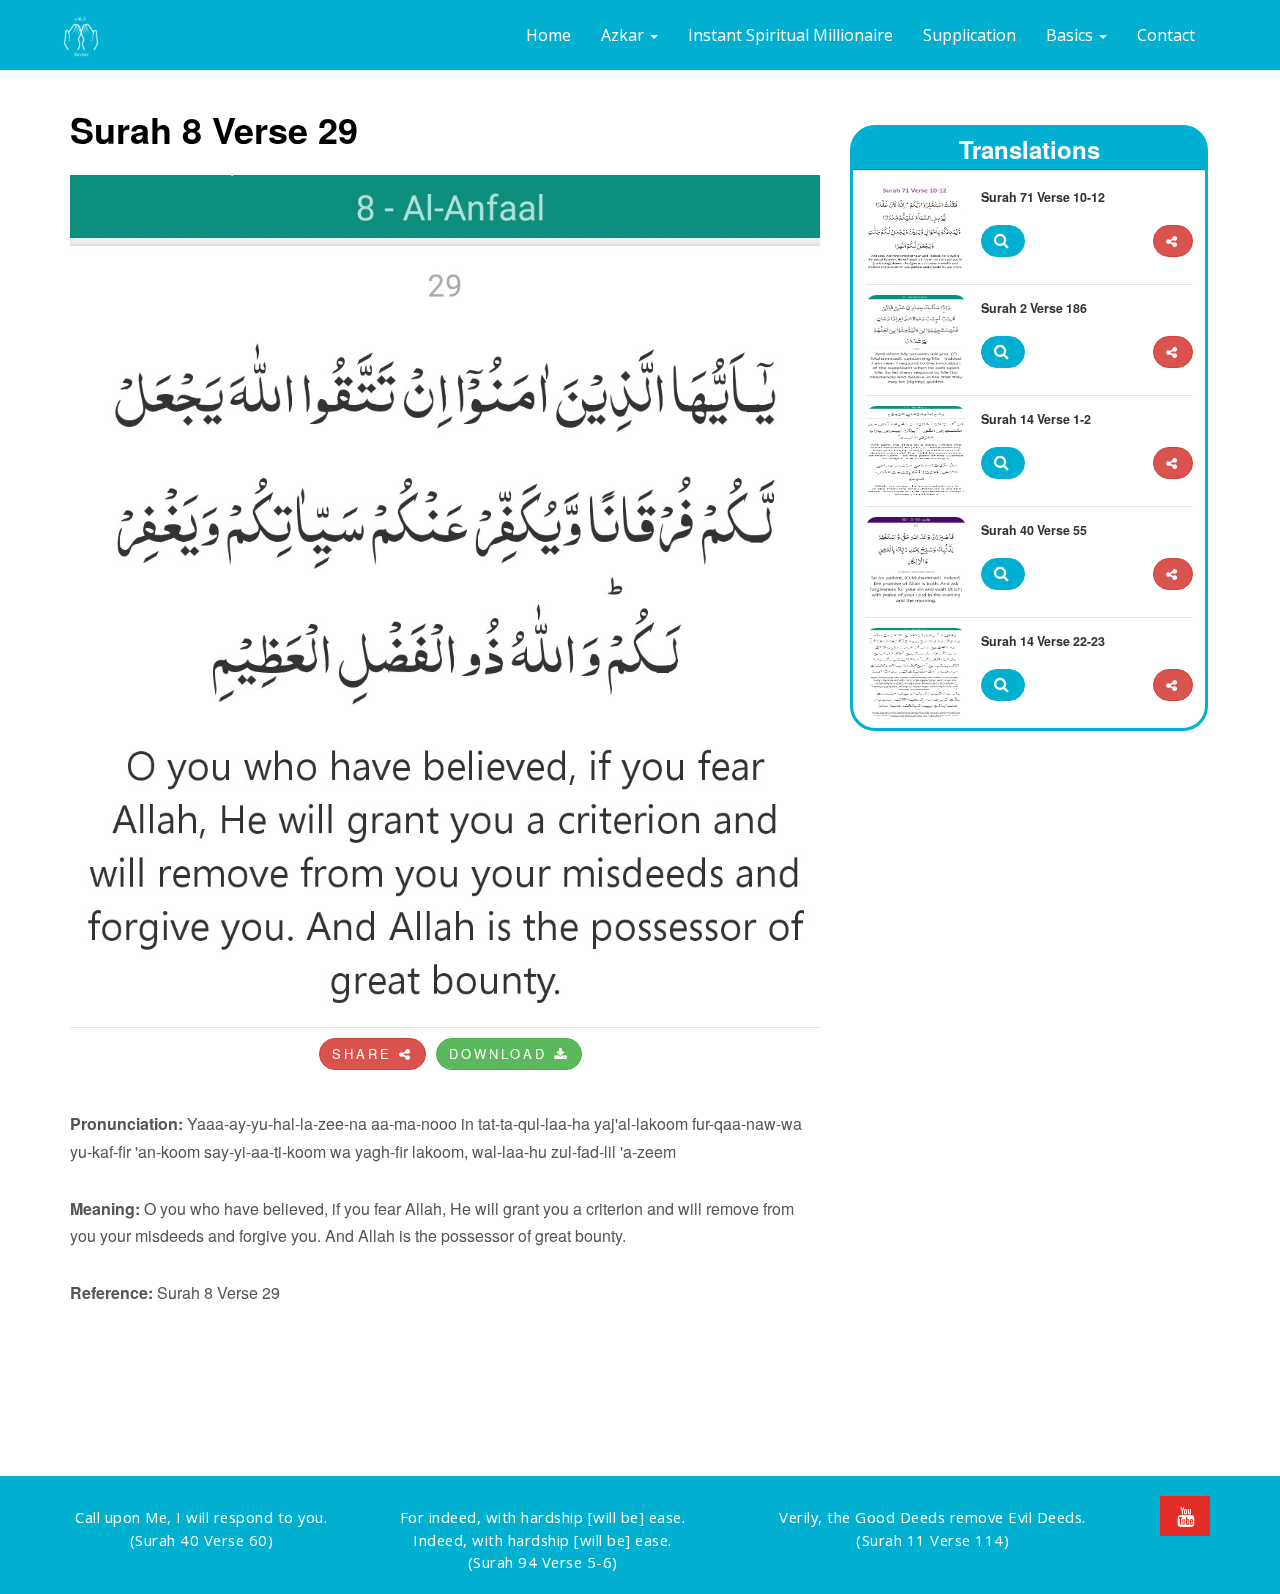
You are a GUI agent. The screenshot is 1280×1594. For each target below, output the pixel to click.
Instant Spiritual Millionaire (790, 35)
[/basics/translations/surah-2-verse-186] (1173, 352)
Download (501, 1053)
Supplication (969, 35)
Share (365, 1053)
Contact (1166, 35)
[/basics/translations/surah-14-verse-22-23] (1173, 685)
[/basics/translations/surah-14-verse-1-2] (1173, 463)
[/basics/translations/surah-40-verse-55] (1173, 574)
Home (548, 35)
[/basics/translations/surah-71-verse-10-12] (1173, 241)
